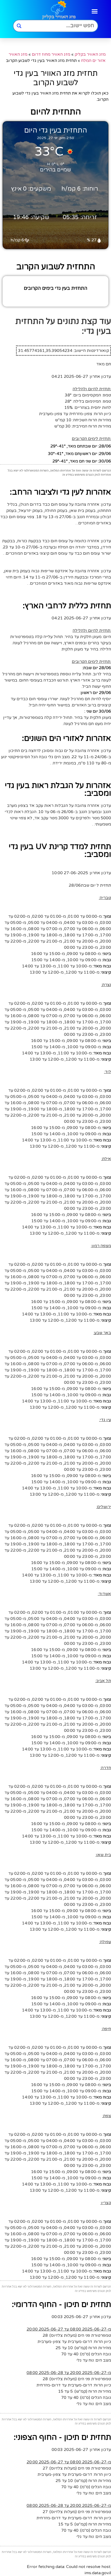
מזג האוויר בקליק (90, 54)
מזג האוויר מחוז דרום (51, 54)
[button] (95, 11)
